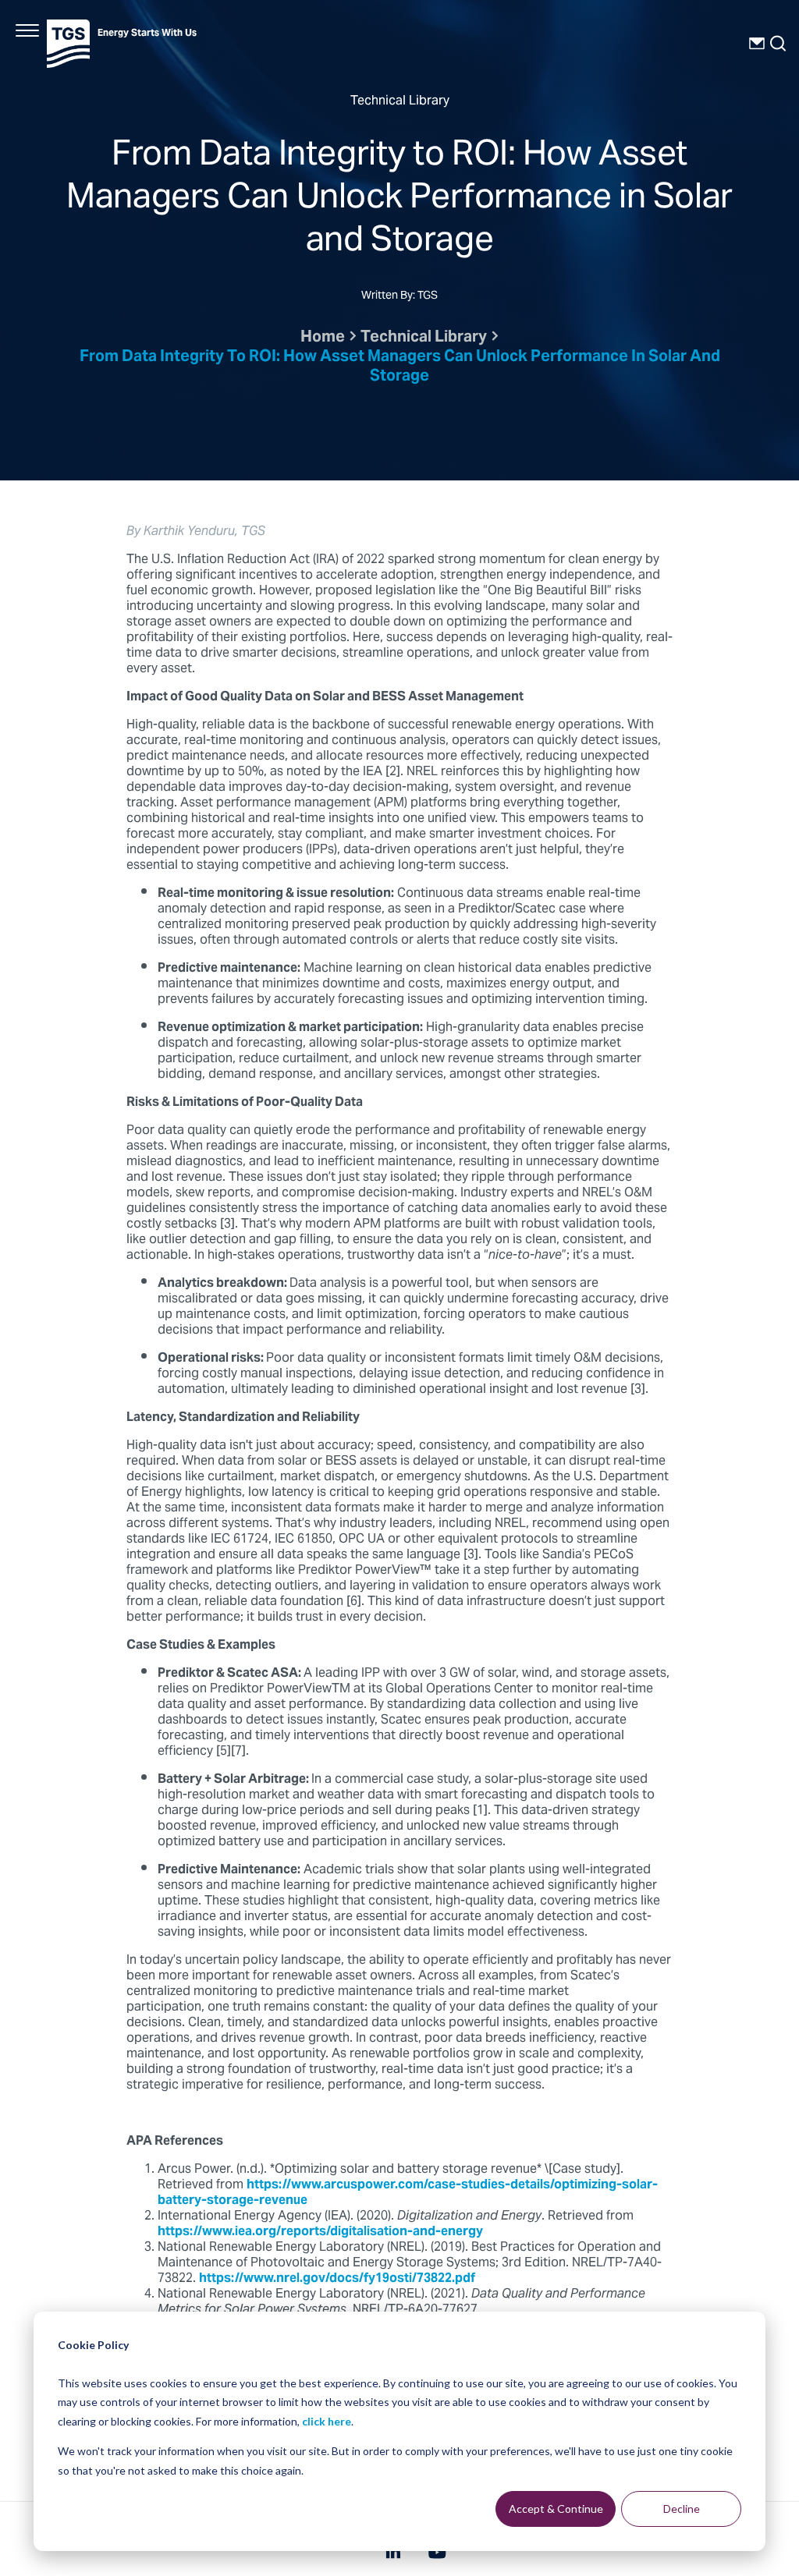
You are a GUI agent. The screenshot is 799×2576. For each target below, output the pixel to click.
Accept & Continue (556, 2509)
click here (327, 2421)
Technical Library (424, 338)
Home (323, 338)
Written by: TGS (399, 297)
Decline (682, 2509)
